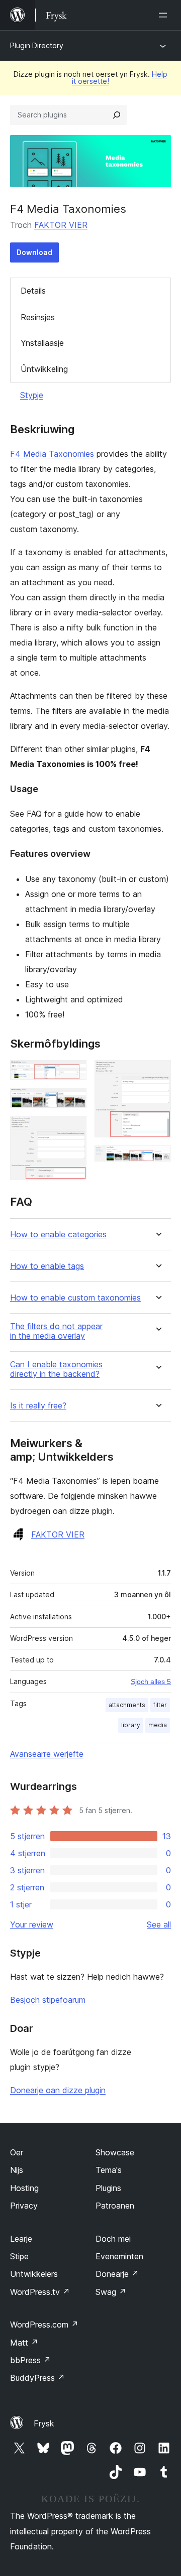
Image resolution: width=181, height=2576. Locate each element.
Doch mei (113, 2239)
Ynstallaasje (42, 343)
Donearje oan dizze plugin (58, 2090)
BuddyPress (37, 2378)
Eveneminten (119, 2256)
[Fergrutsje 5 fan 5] (157, 1159)
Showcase (115, 2152)
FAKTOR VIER (61, 225)
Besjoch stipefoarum (48, 2000)
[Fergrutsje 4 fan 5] (157, 1074)
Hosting (24, 2188)
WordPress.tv (40, 2292)
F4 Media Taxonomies (52, 454)
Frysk (44, 2423)
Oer (17, 2152)
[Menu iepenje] (165, 15)
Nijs (17, 2170)
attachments (127, 1705)
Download (34, 252)
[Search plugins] (117, 115)
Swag (111, 2292)
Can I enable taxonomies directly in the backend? (56, 1369)
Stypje (32, 395)
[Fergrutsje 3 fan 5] (73, 1129)
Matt (24, 2343)
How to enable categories (58, 1235)
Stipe (19, 2256)
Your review (32, 1924)
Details (33, 291)
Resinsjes (38, 317)
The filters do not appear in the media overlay (56, 1331)
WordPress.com (44, 2325)
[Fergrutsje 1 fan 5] (73, 1074)
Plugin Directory (37, 45)
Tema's (109, 2170)
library (131, 1725)
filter (160, 1705)
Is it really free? (38, 1406)
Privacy (24, 2206)
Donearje (117, 2274)
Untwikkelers (34, 2274)
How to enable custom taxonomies (75, 1298)
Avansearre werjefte (47, 1754)
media (158, 1725)
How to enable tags (47, 1266)
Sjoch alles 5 (151, 1682)
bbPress (30, 2360)
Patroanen (115, 2206)
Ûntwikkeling (44, 369)
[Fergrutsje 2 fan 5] (73, 1101)
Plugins (108, 2188)
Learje (21, 2239)
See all (159, 1924)
